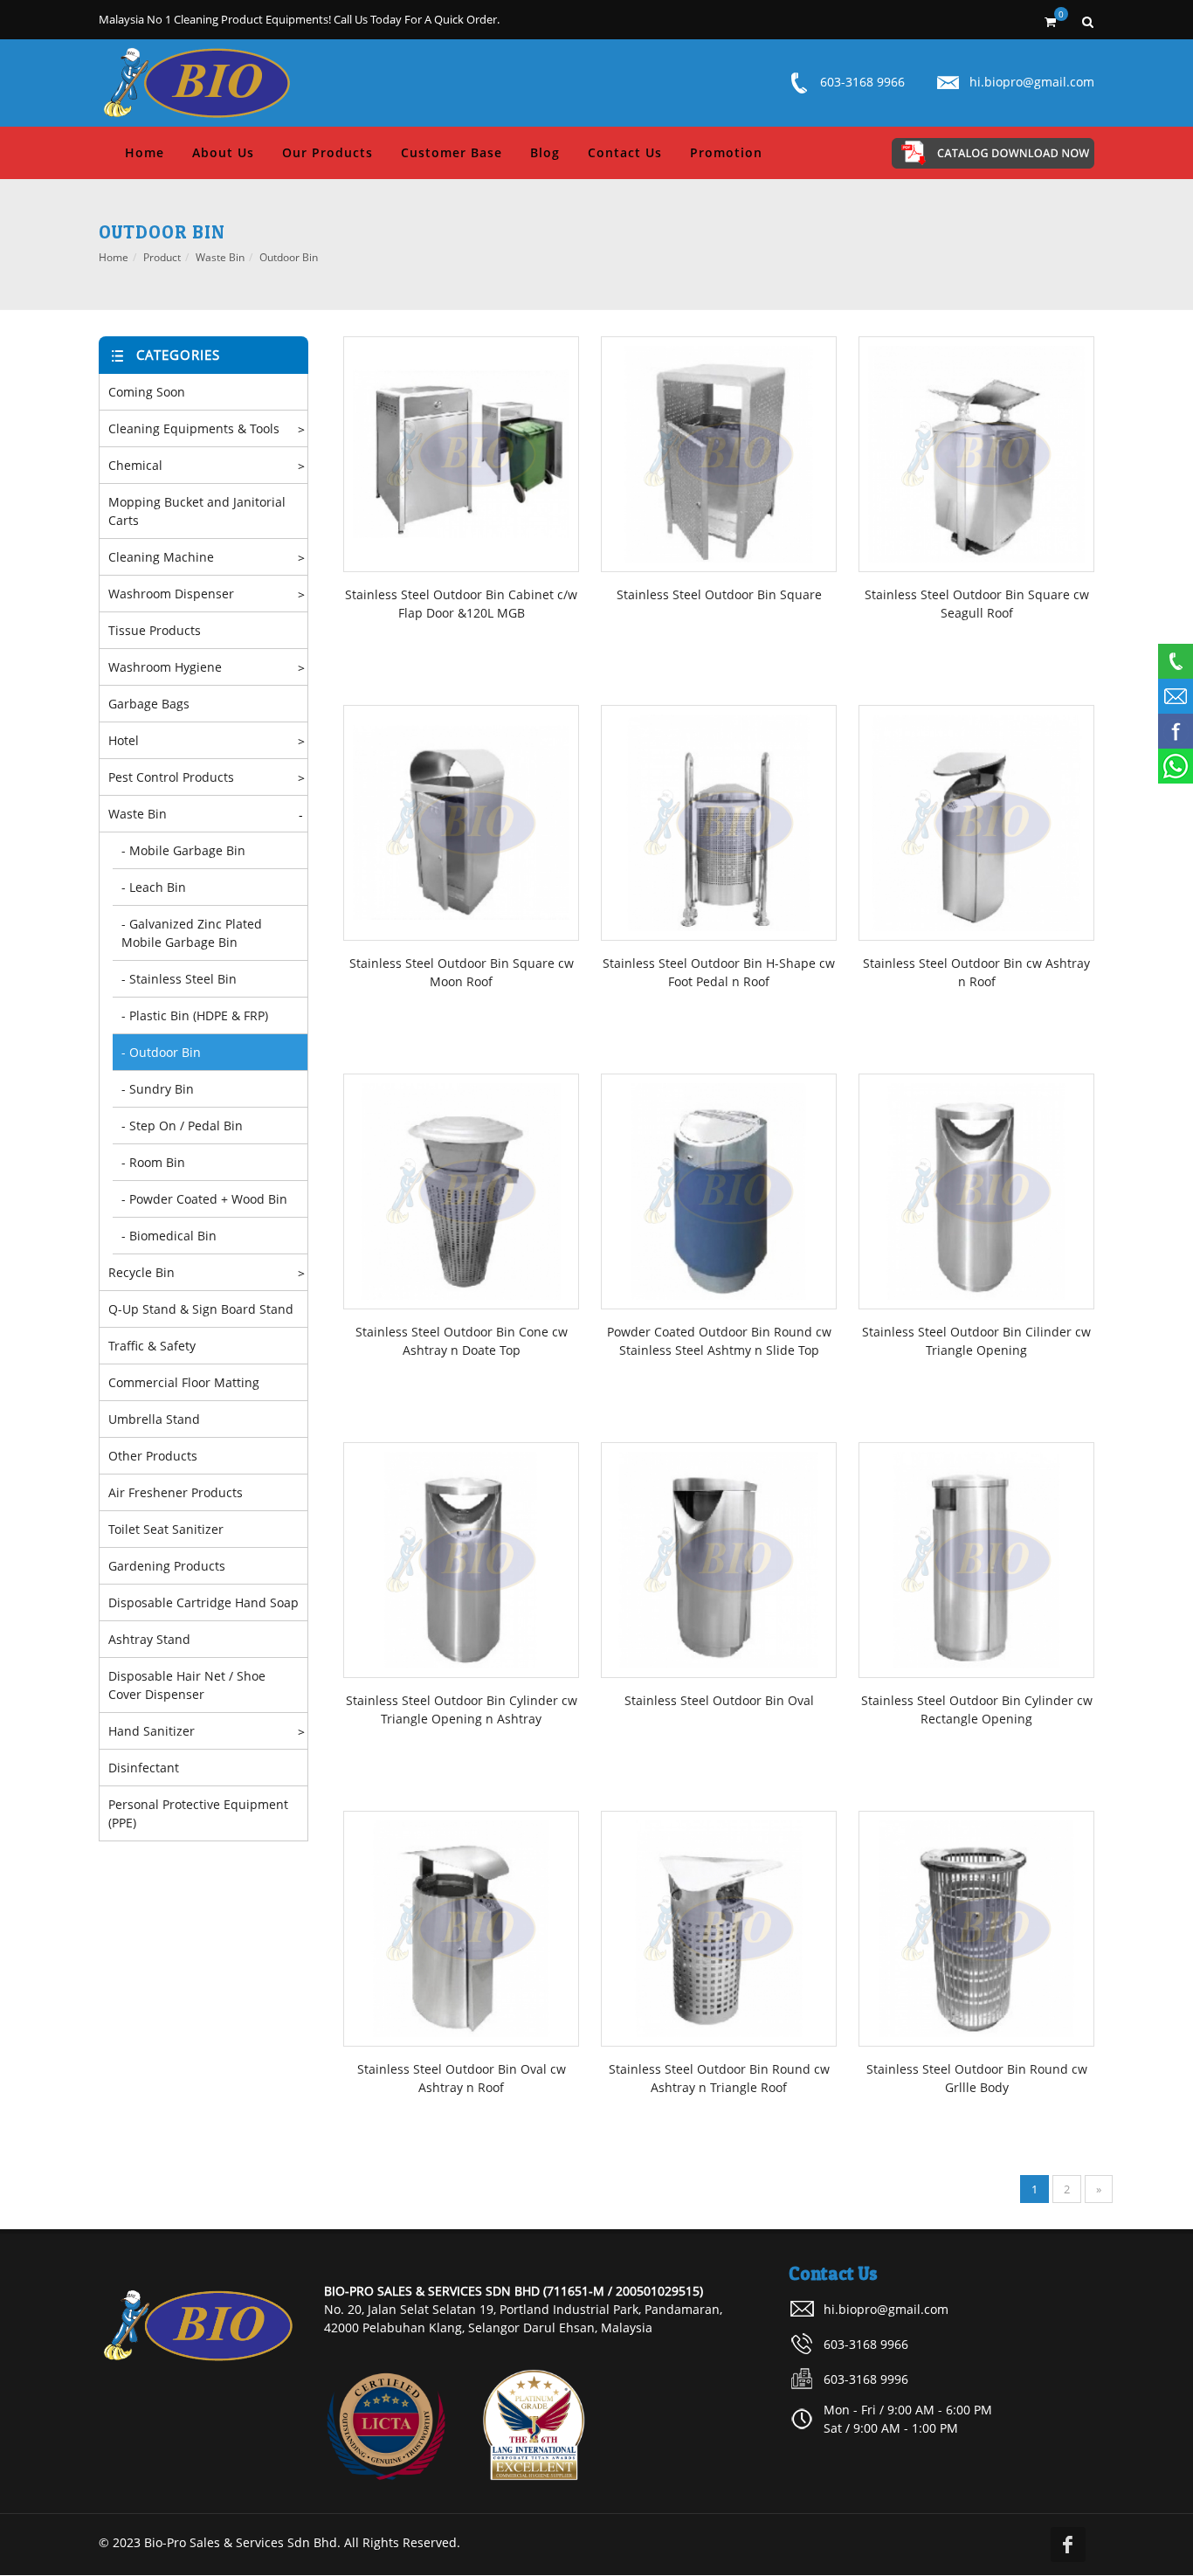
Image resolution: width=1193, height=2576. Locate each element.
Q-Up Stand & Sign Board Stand (201, 1309)
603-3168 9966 (862, 82)
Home (145, 152)
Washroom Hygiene (165, 667)
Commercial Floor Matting (184, 1382)
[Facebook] (1068, 2545)
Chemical (135, 465)
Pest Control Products (171, 777)
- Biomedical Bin (169, 1236)
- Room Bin (153, 1162)
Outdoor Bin (289, 257)
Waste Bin (220, 257)
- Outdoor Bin (161, 1052)
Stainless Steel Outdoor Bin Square (719, 594)
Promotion (726, 152)
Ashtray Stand (149, 1639)
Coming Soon (147, 392)
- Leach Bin (154, 887)
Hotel (124, 740)
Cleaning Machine (161, 557)
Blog (545, 152)
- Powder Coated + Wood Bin (204, 1199)
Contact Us (625, 152)
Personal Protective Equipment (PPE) (198, 1813)
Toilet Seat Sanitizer (166, 1529)
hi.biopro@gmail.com (1032, 82)
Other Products (153, 1456)
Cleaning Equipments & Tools (194, 428)
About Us (223, 152)
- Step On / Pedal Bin (182, 1126)
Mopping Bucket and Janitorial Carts (197, 511)
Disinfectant (144, 1768)
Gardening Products (167, 1566)
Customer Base (452, 152)
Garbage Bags (149, 704)
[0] (1050, 19)
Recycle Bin (141, 1272)
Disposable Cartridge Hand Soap (203, 1602)
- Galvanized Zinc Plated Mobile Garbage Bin (192, 933)
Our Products (328, 152)
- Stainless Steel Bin (179, 979)
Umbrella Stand (154, 1419)
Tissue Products (155, 630)
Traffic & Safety (152, 1346)
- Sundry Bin (158, 1089)
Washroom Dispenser (171, 594)
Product (162, 257)
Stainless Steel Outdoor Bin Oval (719, 1700)
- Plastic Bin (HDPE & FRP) (195, 1015)
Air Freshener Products (176, 1492)
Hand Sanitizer (152, 1731)
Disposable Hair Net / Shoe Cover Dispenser (187, 1685)
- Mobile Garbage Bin (183, 850)
